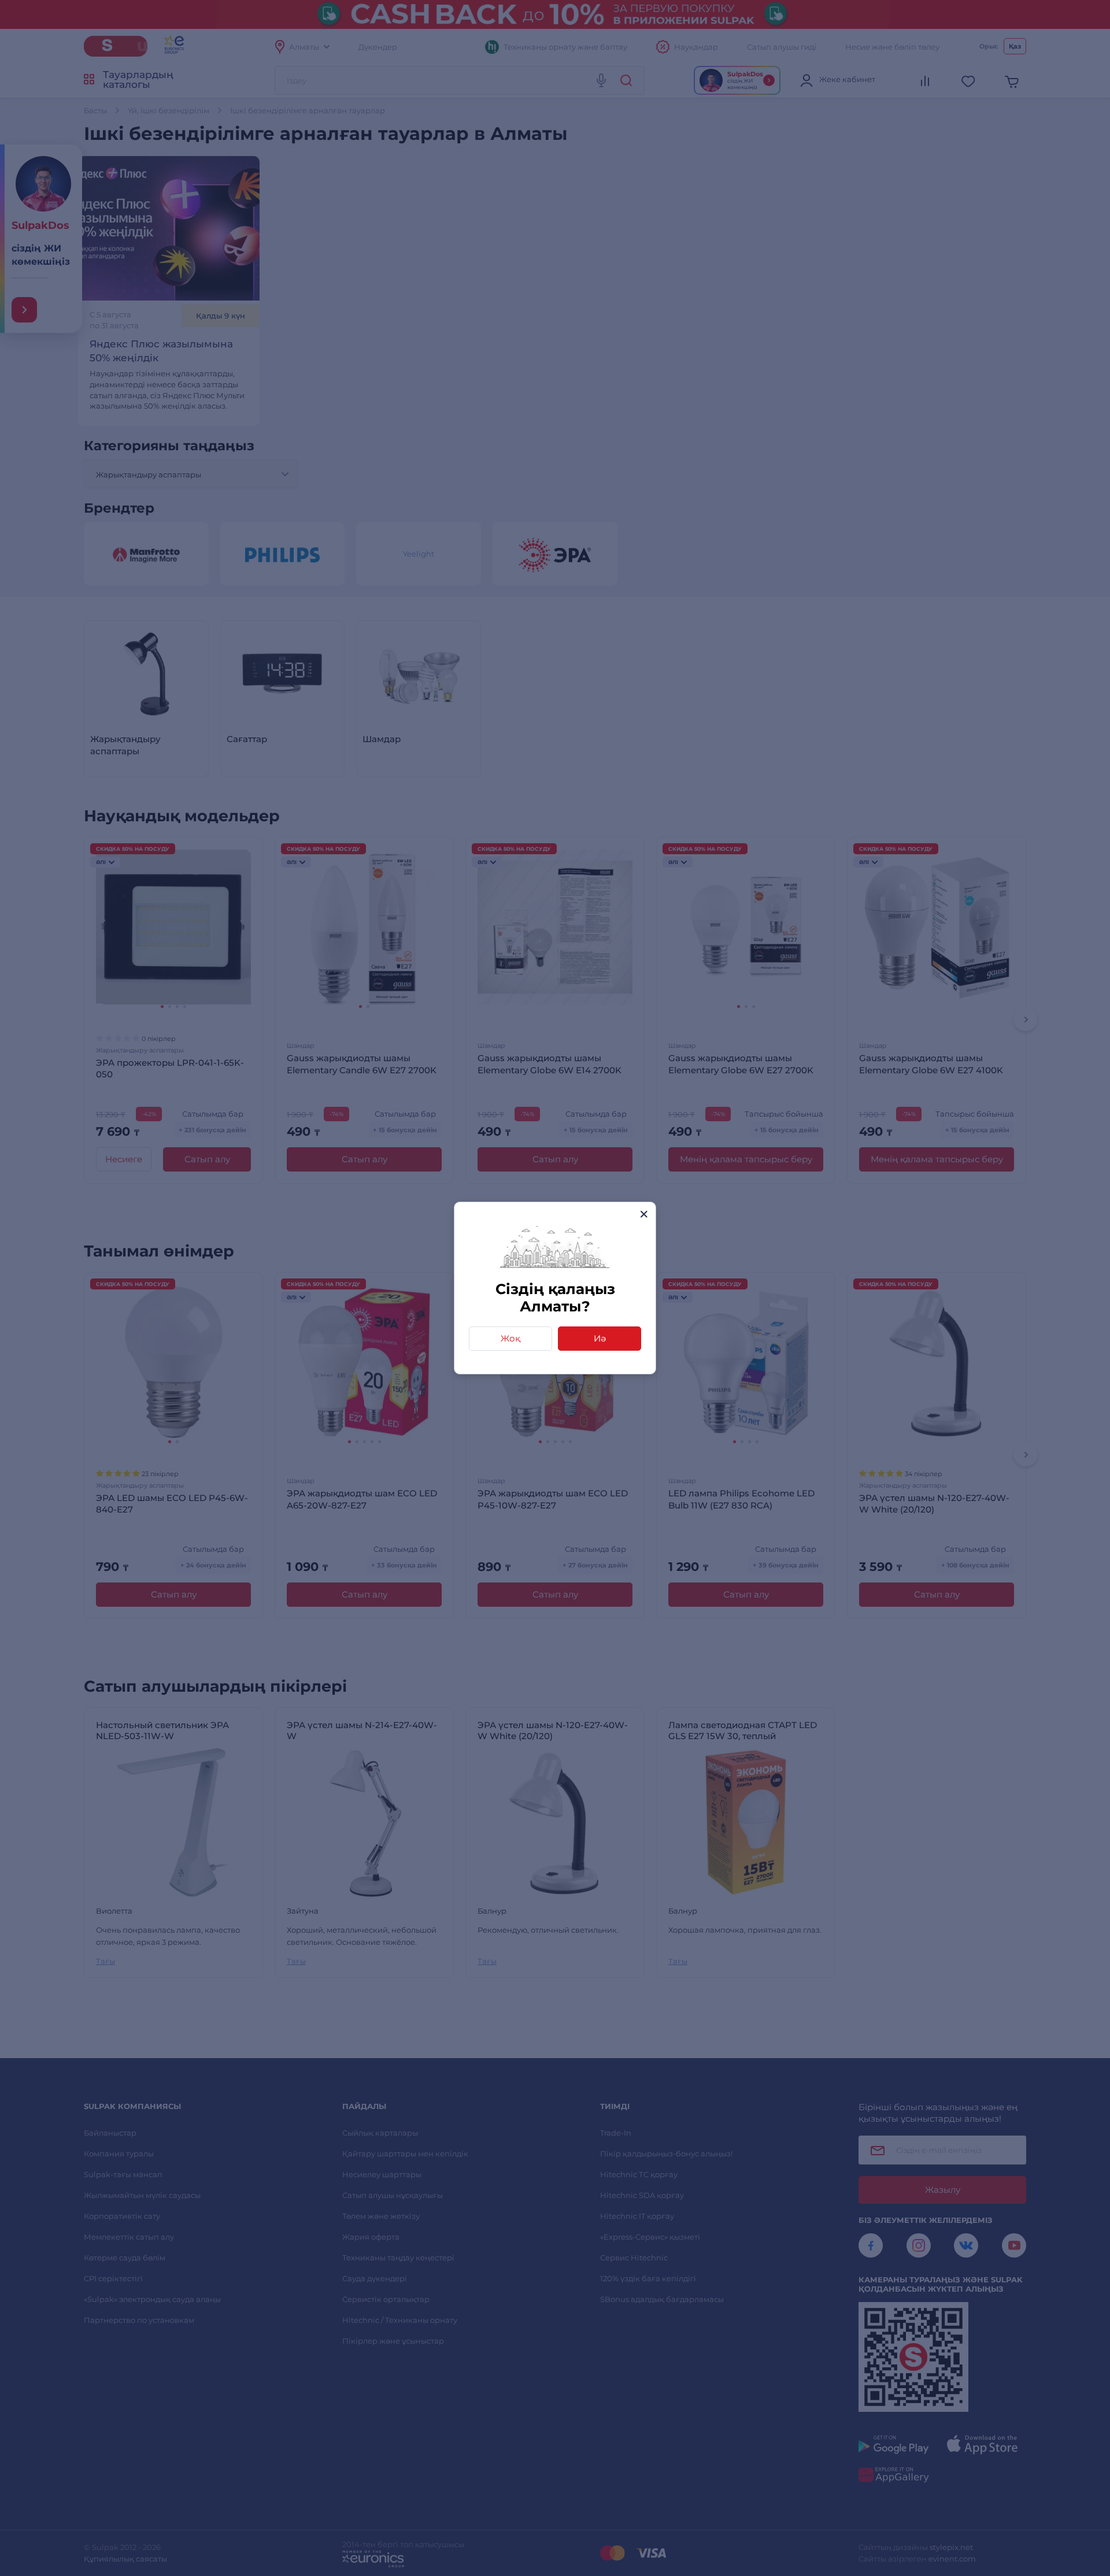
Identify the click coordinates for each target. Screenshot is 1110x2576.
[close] (644, 1214)
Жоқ (510, 1338)
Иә (600, 1338)
